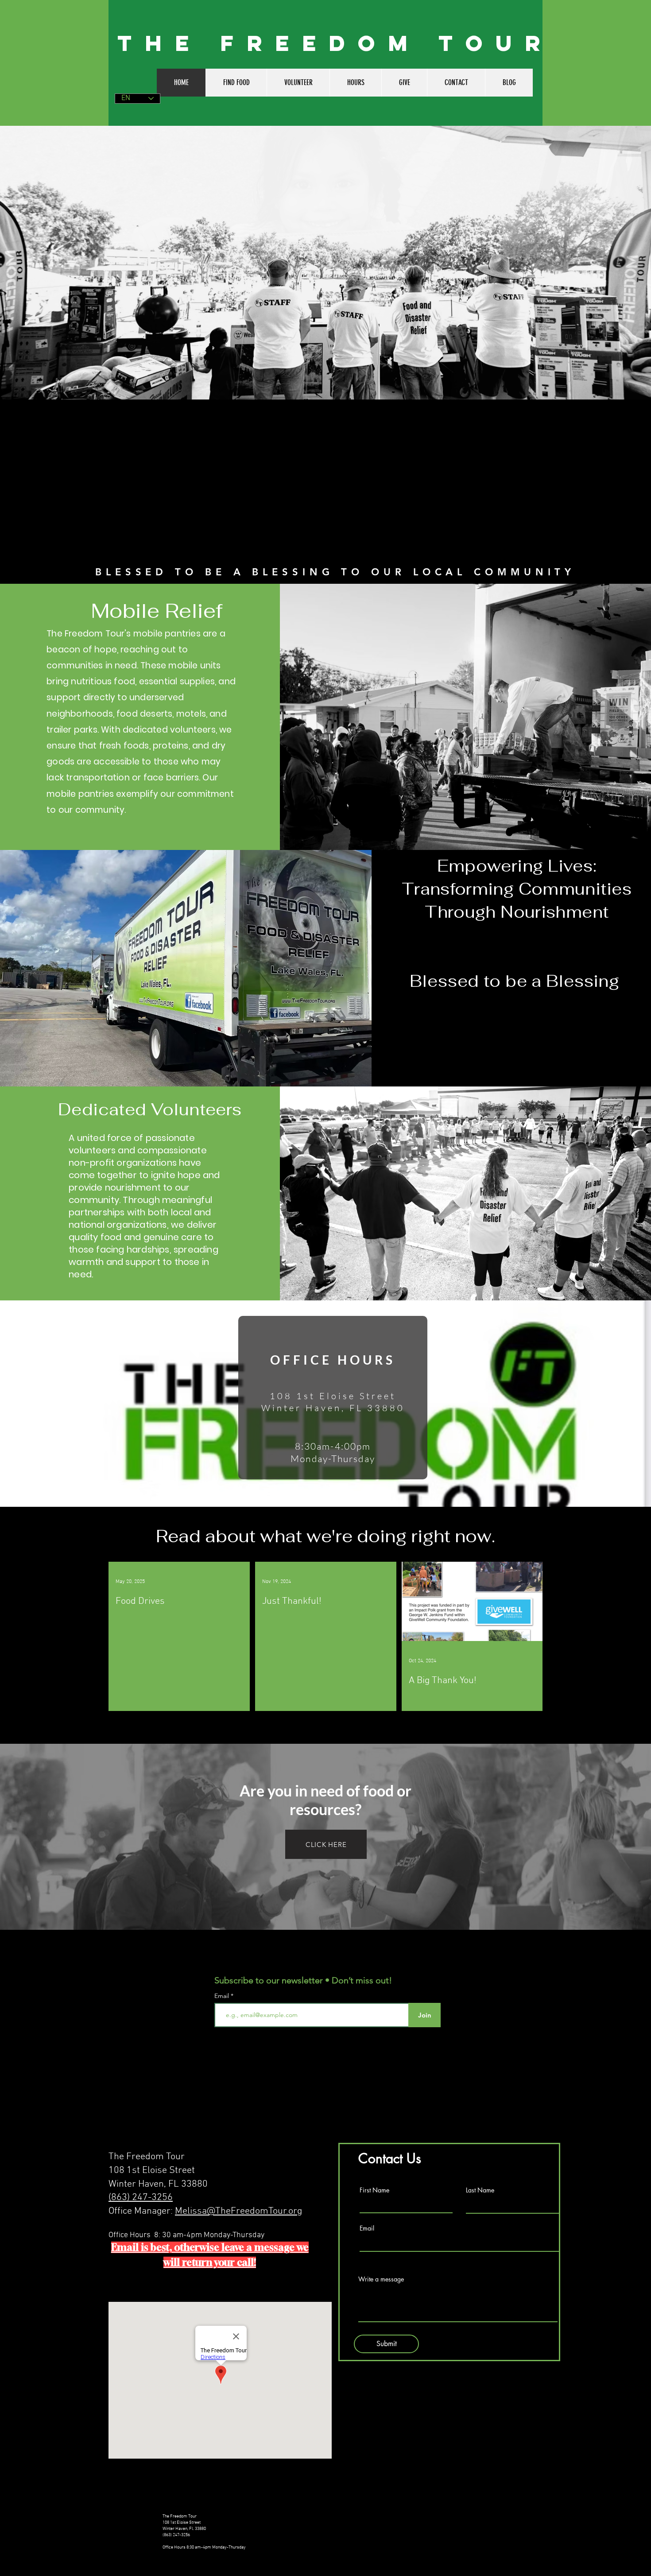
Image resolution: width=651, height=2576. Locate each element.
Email (223, 1996)
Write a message (381, 2279)
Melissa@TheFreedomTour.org (238, 2211)
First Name (374, 2190)
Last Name (480, 2190)
